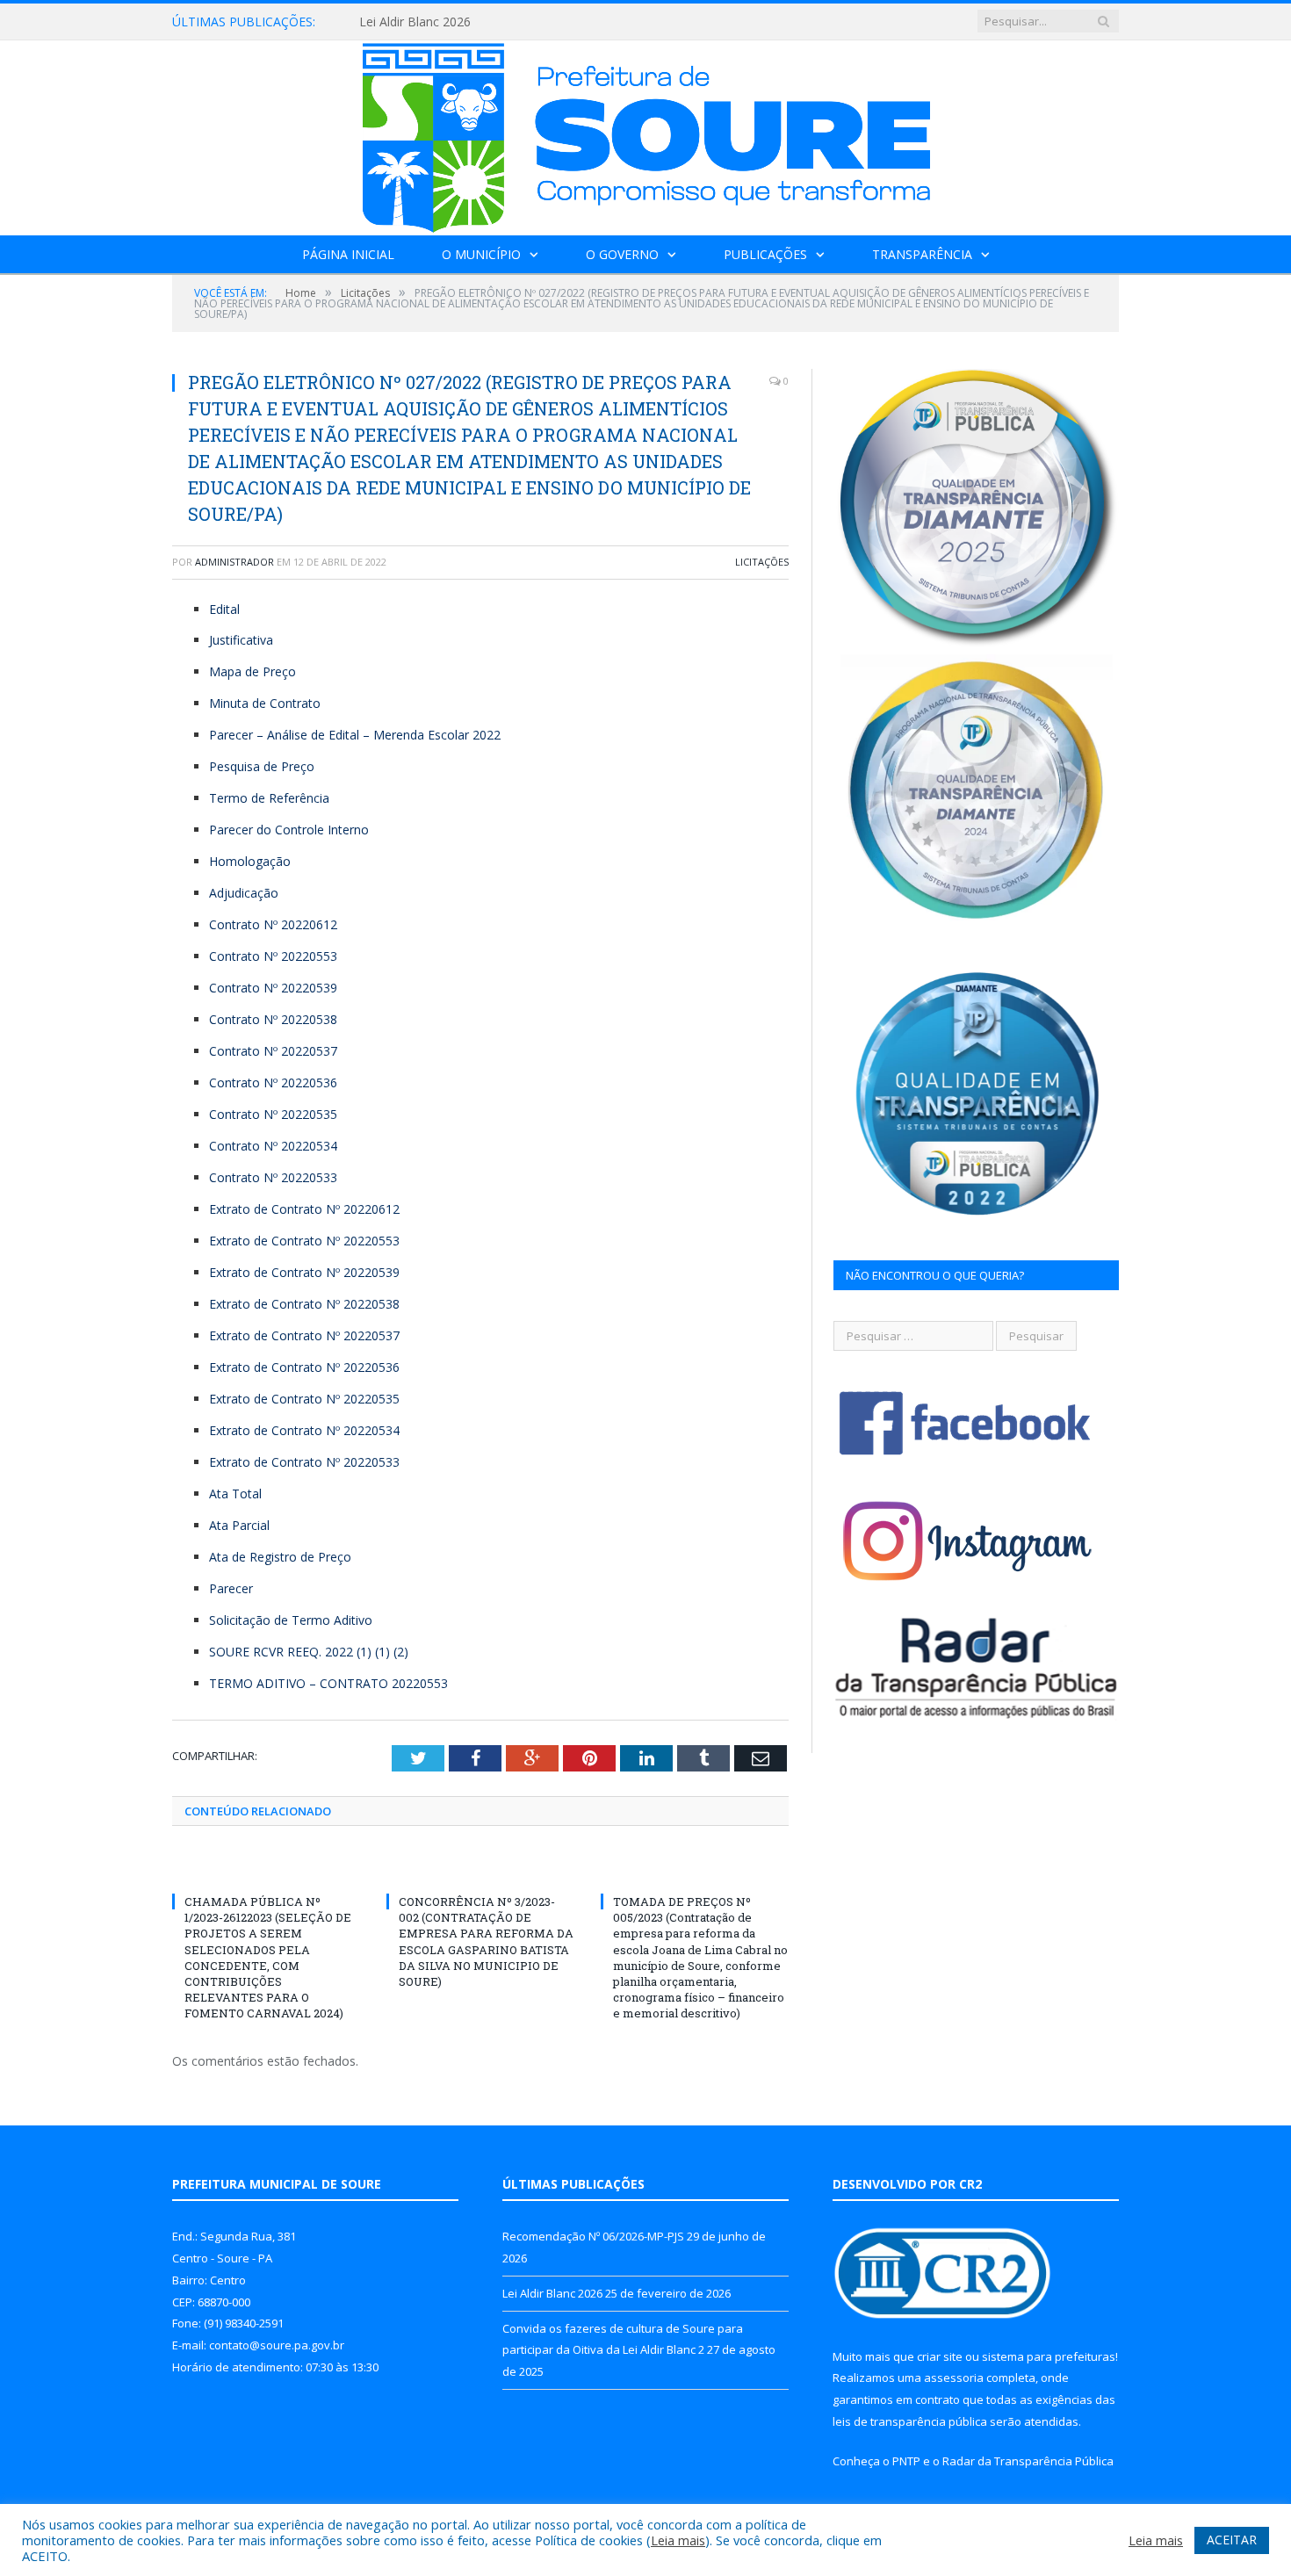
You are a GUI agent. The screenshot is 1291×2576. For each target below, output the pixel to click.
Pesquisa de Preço (262, 766)
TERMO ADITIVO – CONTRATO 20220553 (328, 1683)
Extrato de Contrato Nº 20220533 (304, 1462)
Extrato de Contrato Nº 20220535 (304, 1399)
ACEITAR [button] (1232, 2540)
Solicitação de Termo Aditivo (291, 1620)
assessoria (954, 2378)
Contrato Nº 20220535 (273, 1114)
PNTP (906, 2461)
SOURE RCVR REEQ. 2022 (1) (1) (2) (309, 1652)
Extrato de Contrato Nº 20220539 (304, 1272)
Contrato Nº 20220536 (273, 1082)
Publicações (765, 254)
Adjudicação (244, 893)
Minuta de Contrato (265, 703)
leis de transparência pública (910, 2421)
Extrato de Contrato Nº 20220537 (304, 1335)
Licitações (762, 562)
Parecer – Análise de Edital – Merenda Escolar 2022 (355, 735)
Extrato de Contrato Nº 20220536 (304, 1367)
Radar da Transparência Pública (1028, 2461)
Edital (224, 609)
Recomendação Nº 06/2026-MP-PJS (593, 2236)
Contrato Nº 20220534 (273, 1146)
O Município (481, 254)
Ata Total (235, 1494)
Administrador (234, 562)
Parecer (231, 1588)
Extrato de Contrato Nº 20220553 (304, 1241)
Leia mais (678, 2540)
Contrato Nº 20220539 (273, 988)
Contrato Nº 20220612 (273, 924)
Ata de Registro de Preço (280, 1557)
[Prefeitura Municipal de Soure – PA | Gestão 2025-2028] (646, 134)
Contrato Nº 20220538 (273, 1019)
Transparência (922, 254)
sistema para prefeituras (1049, 2356)
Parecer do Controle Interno (289, 830)
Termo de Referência (269, 798)
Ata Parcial (239, 1525)
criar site (940, 2356)
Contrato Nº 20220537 (273, 1051)
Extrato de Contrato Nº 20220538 (304, 1304)
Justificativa (241, 640)
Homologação (250, 861)
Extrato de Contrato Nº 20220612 (304, 1209)
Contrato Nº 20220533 (273, 1177)
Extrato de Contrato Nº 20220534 (304, 1430)
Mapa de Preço (252, 671)
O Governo (622, 254)
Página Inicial (348, 254)
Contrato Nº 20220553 (273, 956)
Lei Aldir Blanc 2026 (415, 22)
